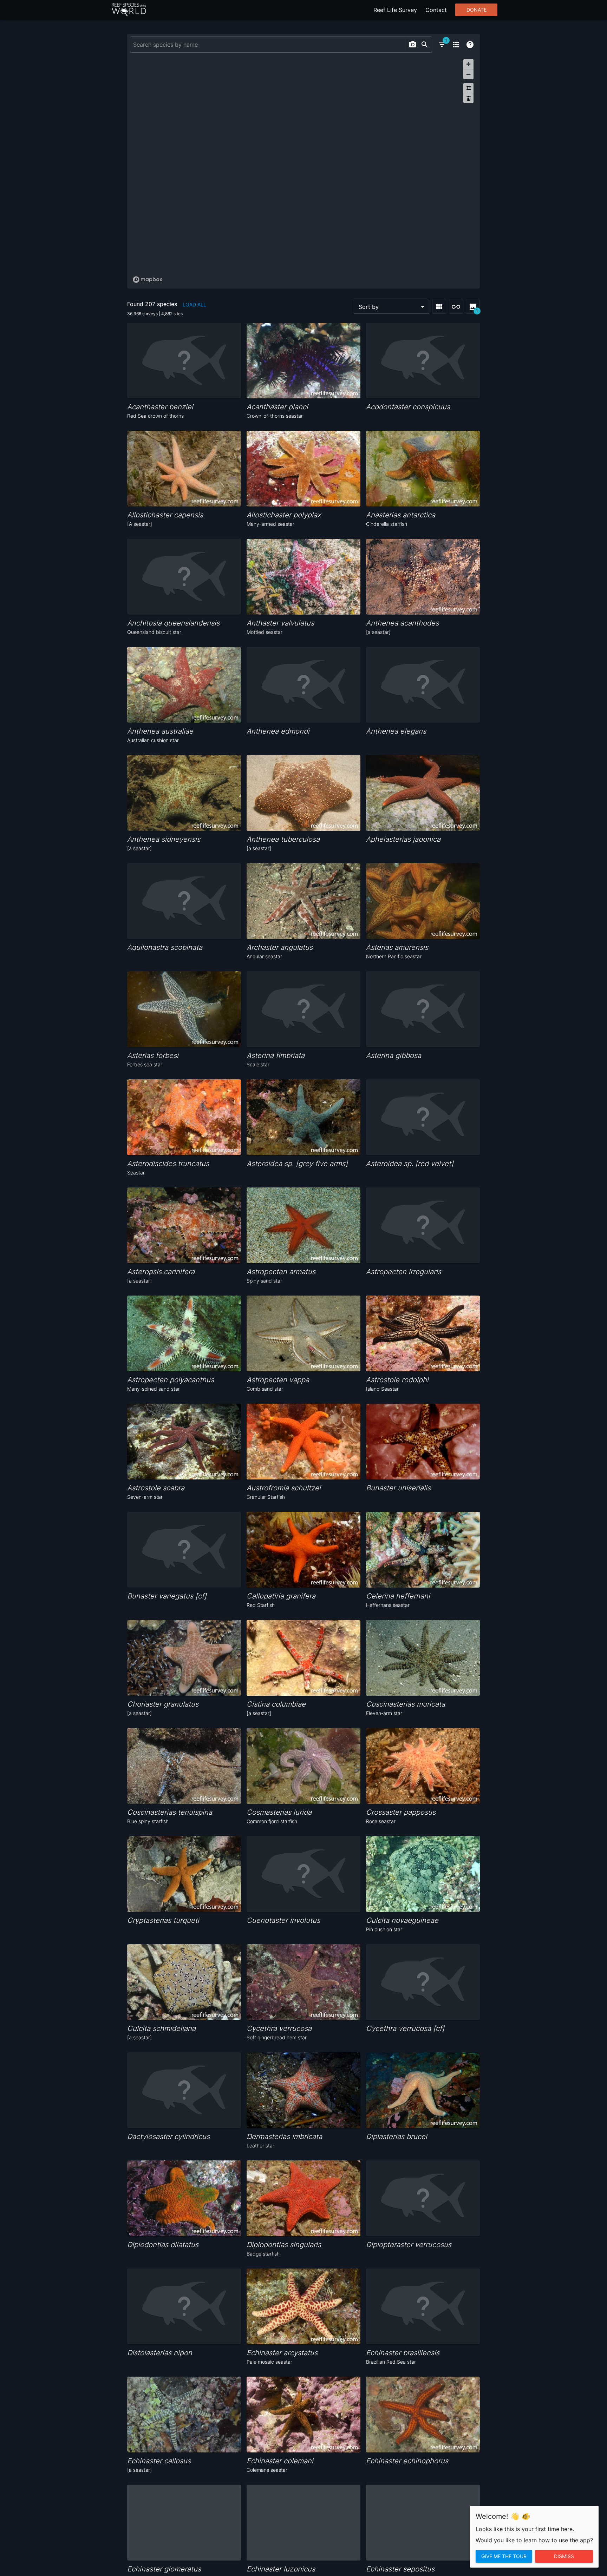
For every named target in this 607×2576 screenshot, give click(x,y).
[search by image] (413, 45)
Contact (436, 10)
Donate (477, 10)
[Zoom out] (468, 74)
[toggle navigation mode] (456, 307)
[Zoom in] (468, 64)
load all (194, 304)
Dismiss (564, 2556)
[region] (303, 171)
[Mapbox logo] (148, 280)
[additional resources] (456, 45)
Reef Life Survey (395, 10)
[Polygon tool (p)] (468, 88)
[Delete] (468, 98)
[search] (425, 45)
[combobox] (267, 45)
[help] (470, 45)
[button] (391, 307)
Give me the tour (504, 2556)
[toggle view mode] (439, 307)
